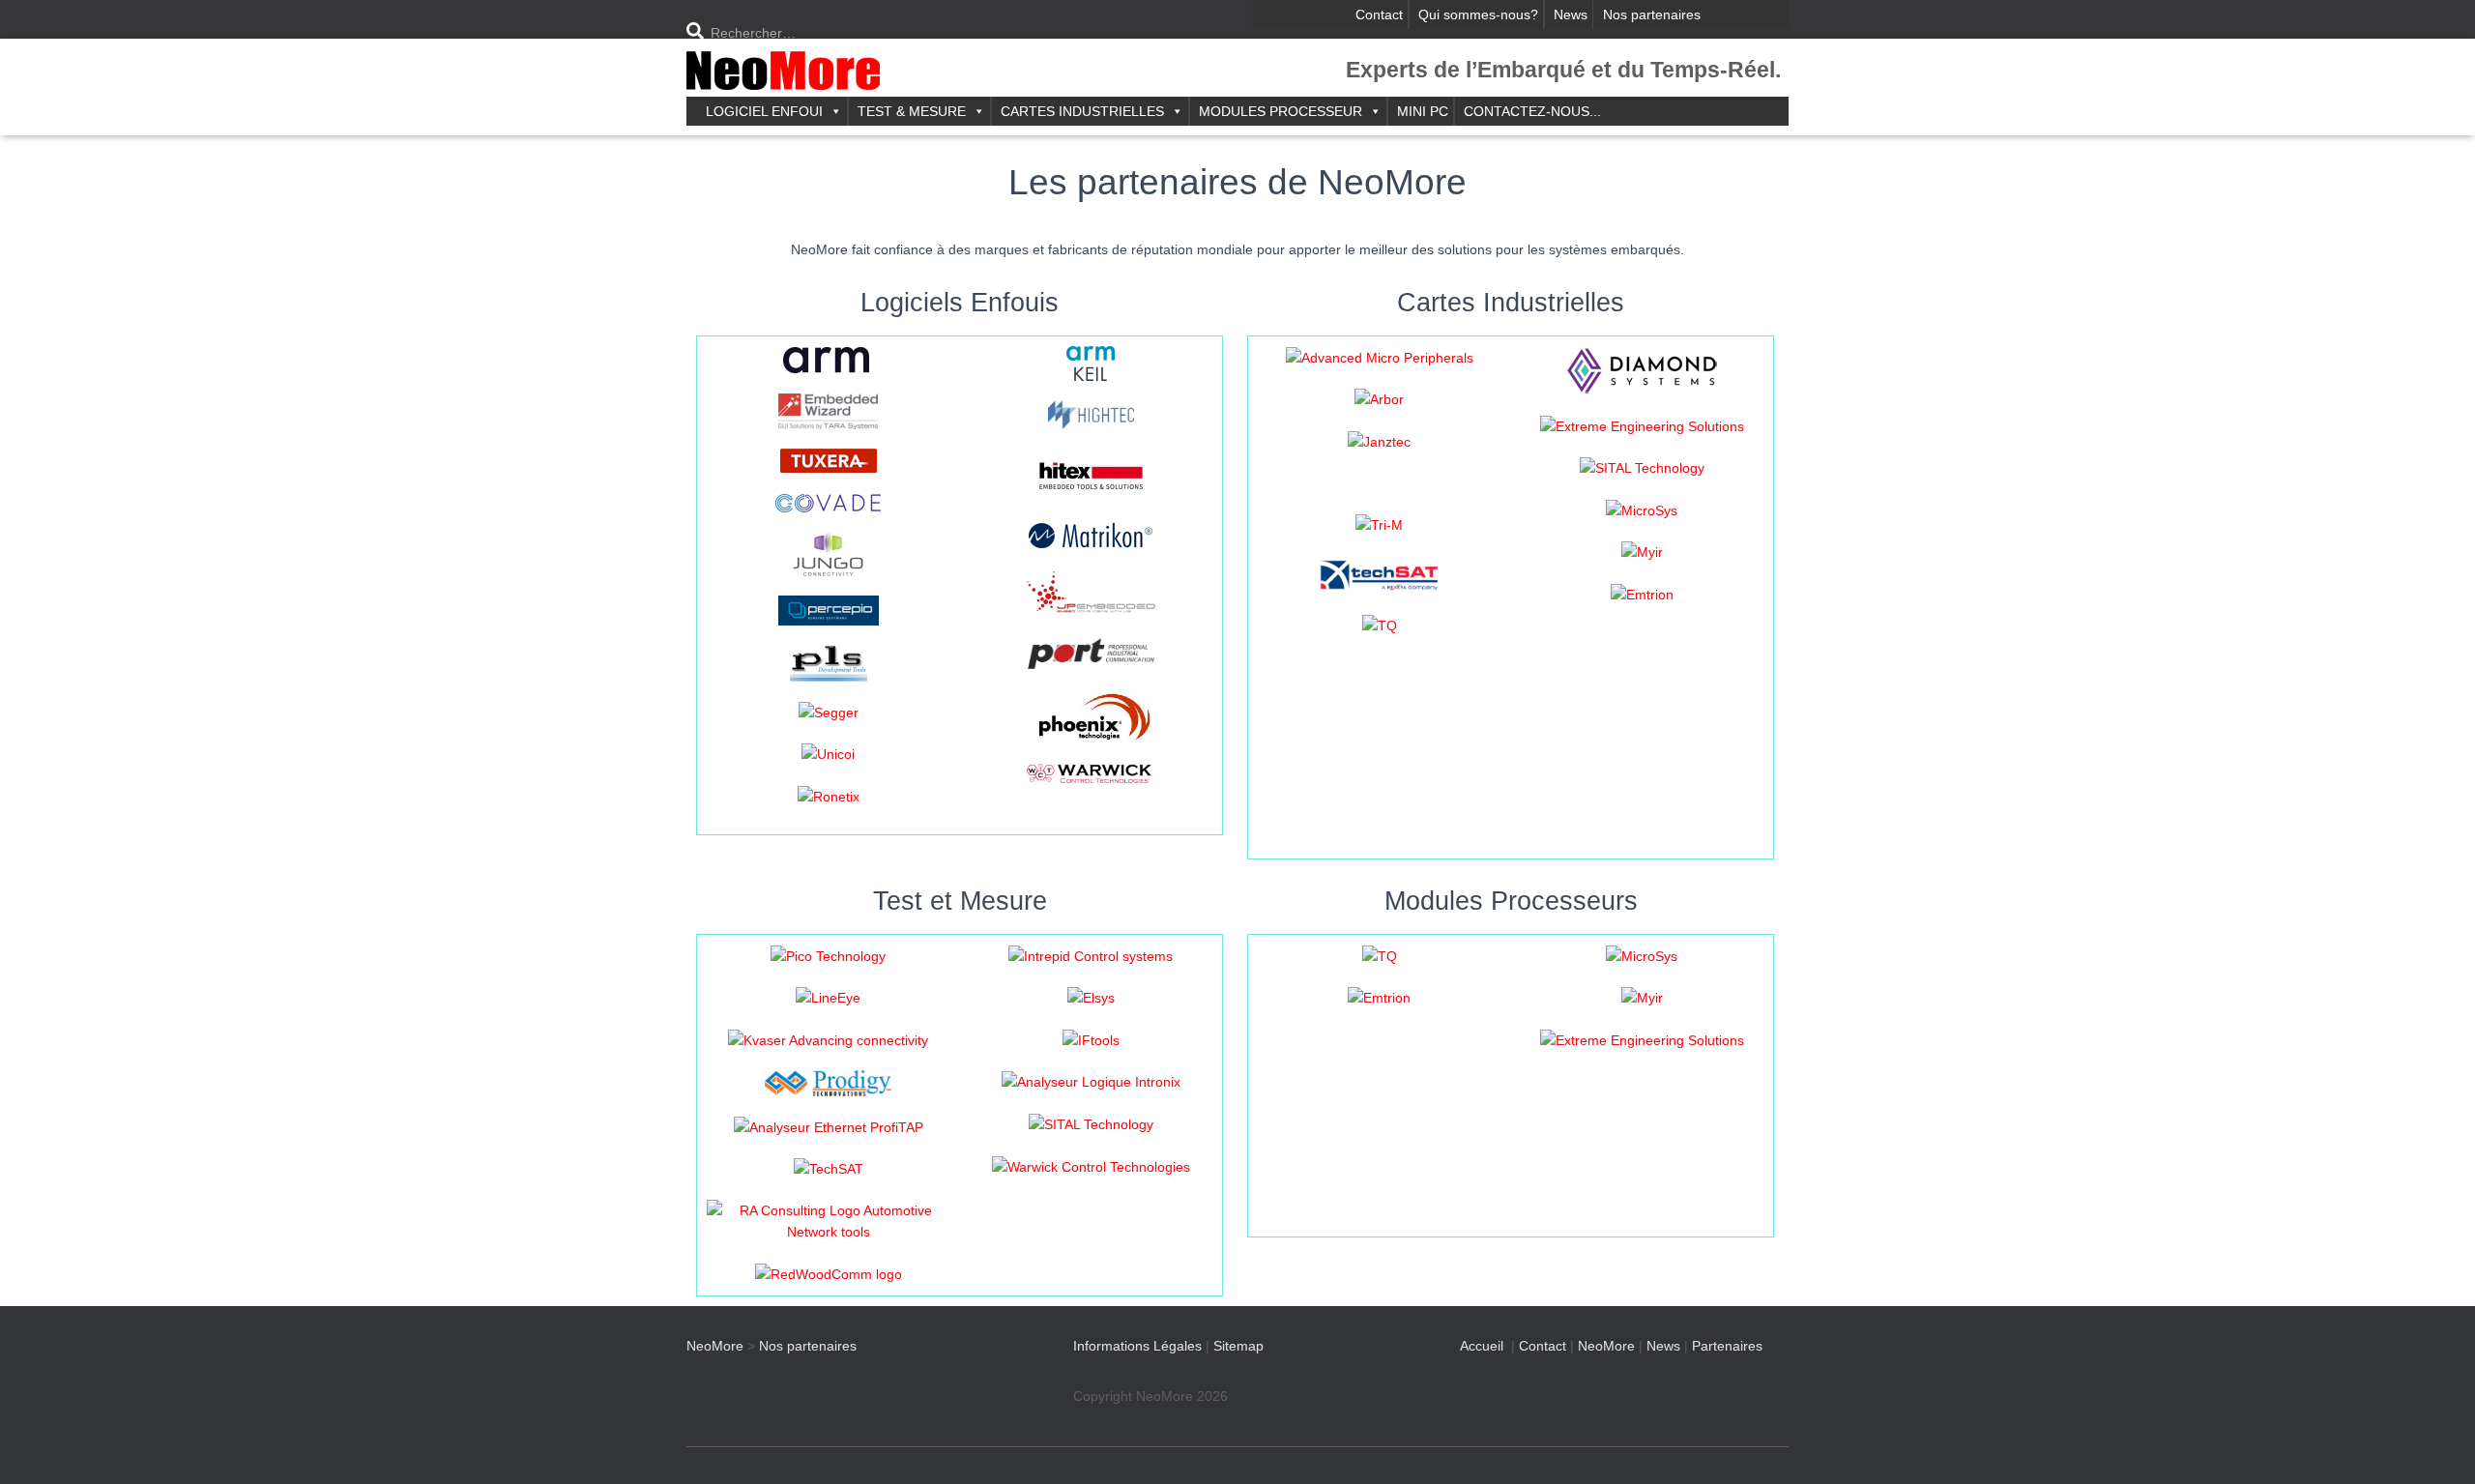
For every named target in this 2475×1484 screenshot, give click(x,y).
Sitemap (1238, 1346)
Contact (1379, 15)
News (1571, 15)
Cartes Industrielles (1082, 111)
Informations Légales (1137, 1346)
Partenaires (1727, 1346)
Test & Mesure (912, 111)
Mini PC (1423, 111)
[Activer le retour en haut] (2437, 1445)
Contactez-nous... (1532, 111)
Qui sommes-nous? (1478, 15)
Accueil (1482, 1346)
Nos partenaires (1652, 15)
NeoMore (1606, 1346)
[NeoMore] (783, 73)
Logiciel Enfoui (764, 111)
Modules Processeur (1281, 111)
